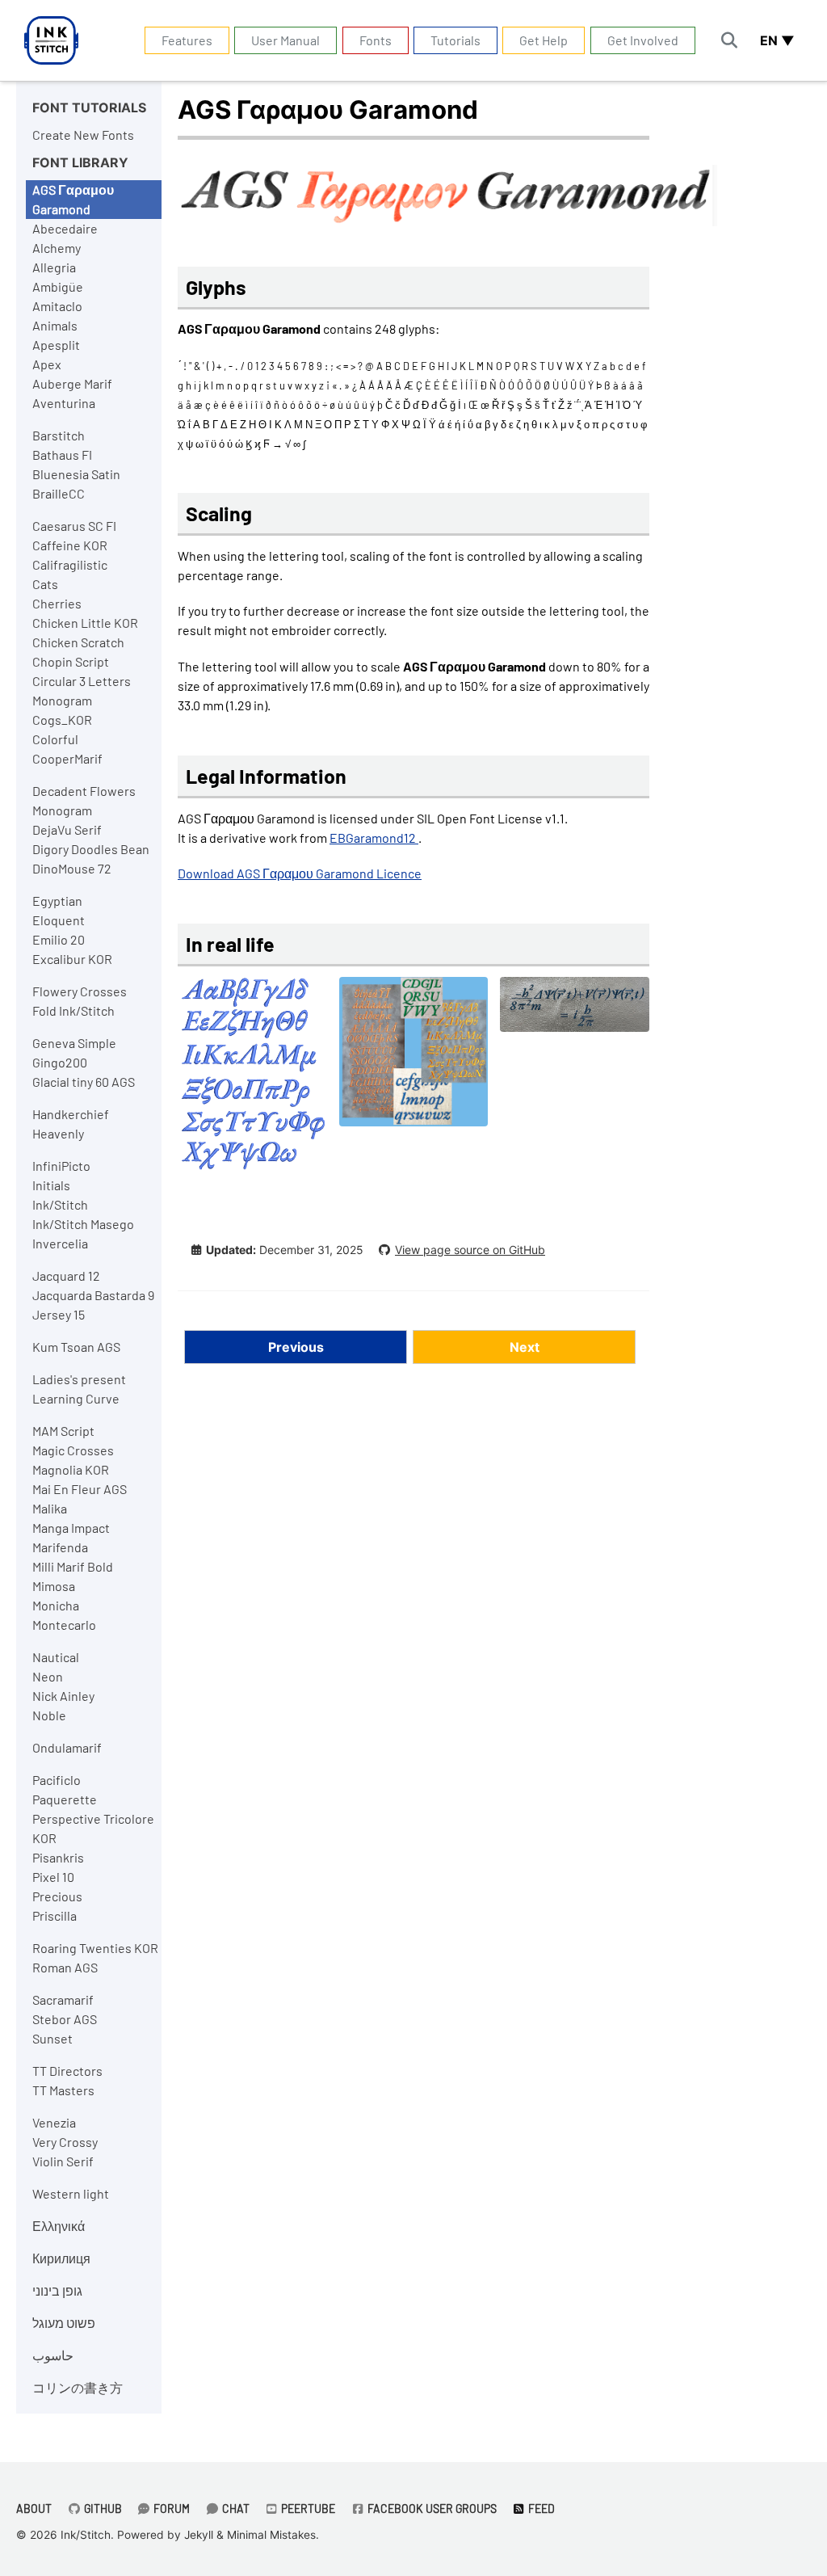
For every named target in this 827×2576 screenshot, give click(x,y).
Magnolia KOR (71, 1469)
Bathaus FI (62, 455)
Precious (57, 1896)
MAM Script (63, 1431)
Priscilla (55, 1915)
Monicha (56, 1605)
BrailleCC (59, 493)
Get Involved (643, 40)
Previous (296, 1347)
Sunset (52, 2038)
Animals (55, 325)
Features (187, 40)
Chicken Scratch (78, 642)
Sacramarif (63, 1999)
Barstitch (59, 435)
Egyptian (57, 901)
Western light (71, 2193)
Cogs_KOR (62, 720)
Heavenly (58, 1133)
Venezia (54, 2122)
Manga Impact (71, 1528)
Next (525, 1347)
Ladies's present (79, 1379)
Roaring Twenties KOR (95, 1948)
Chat (235, 2509)
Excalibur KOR (72, 959)
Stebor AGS (65, 2019)
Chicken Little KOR (85, 623)
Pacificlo (57, 1780)
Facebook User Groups (431, 2509)
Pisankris (58, 1857)
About (34, 2509)
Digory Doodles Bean (91, 849)
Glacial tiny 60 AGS (84, 1082)
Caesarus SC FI (74, 526)
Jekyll (199, 2535)
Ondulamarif (67, 1747)
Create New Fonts (83, 135)
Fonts (376, 40)
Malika (50, 1508)
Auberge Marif (72, 383)
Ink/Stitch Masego (83, 1224)
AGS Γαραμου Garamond (73, 199)
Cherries (57, 603)
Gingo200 (60, 1062)
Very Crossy (65, 2142)
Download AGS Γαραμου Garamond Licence (300, 873)
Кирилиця (61, 2258)
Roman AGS (65, 1967)
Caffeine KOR (70, 545)
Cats (45, 584)
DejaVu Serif (67, 829)
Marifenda (60, 1547)
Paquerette (65, 1799)
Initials (51, 1185)
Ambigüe (58, 286)
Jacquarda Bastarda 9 (93, 1295)
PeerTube (307, 2509)
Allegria (54, 267)
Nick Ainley (63, 1696)
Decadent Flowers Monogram (84, 800)
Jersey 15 (59, 1314)
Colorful (55, 739)
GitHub (102, 2509)
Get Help (544, 40)
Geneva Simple (74, 1043)
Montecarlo (64, 1625)
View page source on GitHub (470, 1250)
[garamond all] (414, 1060)
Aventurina (64, 403)
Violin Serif (63, 2161)
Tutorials (455, 40)
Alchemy (57, 248)
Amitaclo (57, 306)
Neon (48, 1676)
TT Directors (67, 2071)
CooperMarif (67, 758)
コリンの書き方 (78, 2387)
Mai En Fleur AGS (80, 1489)
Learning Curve (76, 1398)
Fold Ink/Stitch (73, 1010)
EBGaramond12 (374, 838)
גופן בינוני (57, 2290)
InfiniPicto (61, 1166)
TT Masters (63, 2090)
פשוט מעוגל (64, 2323)
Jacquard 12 (66, 1275)
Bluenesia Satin (76, 474)
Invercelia (60, 1243)
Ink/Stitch (60, 1204)
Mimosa (54, 1586)
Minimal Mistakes (271, 2535)
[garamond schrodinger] (575, 1012)
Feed (540, 2509)
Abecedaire (65, 228)
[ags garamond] (252, 1082)
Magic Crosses (73, 1450)
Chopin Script (71, 661)
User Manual (285, 40)
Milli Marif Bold (73, 1566)
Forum (170, 2509)
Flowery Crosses (80, 991)
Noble (49, 1715)
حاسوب (53, 2355)
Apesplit (56, 345)
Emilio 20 (59, 939)
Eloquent (59, 920)
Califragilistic (70, 564)
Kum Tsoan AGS (76, 1347)
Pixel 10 (53, 1877)
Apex (47, 364)
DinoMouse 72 (72, 868)
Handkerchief (71, 1114)
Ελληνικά (59, 2226)
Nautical (56, 1657)
